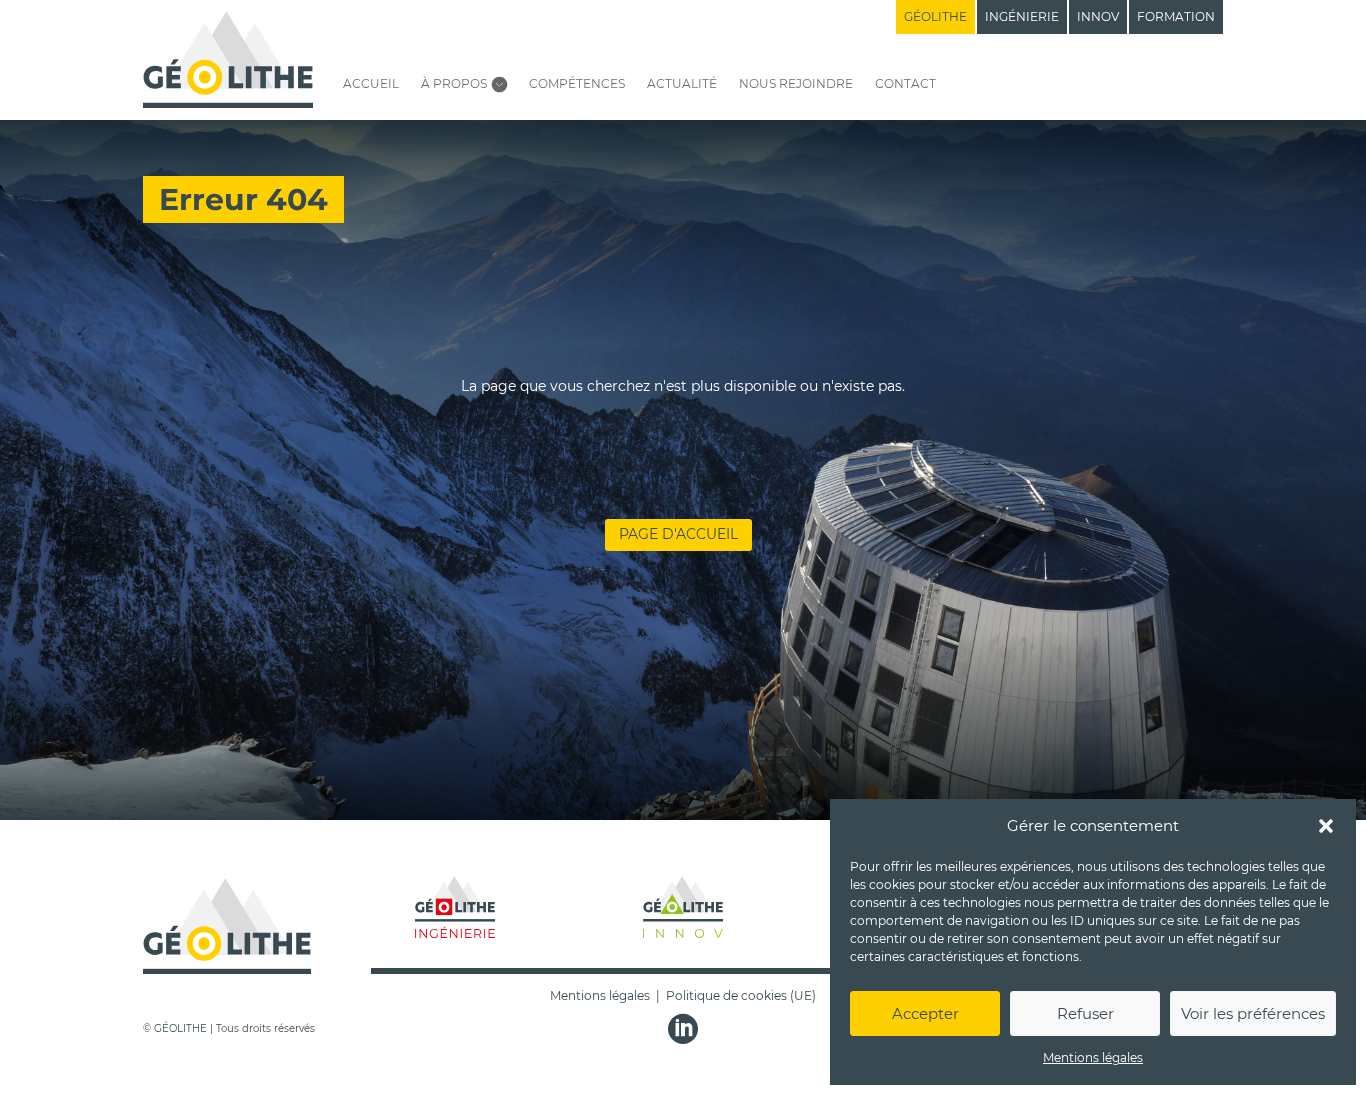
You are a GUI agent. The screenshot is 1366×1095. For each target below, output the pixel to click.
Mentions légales (1093, 1057)
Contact (905, 83)
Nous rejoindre (796, 83)
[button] (1326, 826)
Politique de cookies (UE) (741, 995)
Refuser (1085, 1013)
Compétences (577, 83)
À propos (454, 83)
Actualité (682, 83)
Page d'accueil (678, 534)
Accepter (925, 1013)
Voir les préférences (1253, 1013)
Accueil (371, 83)
